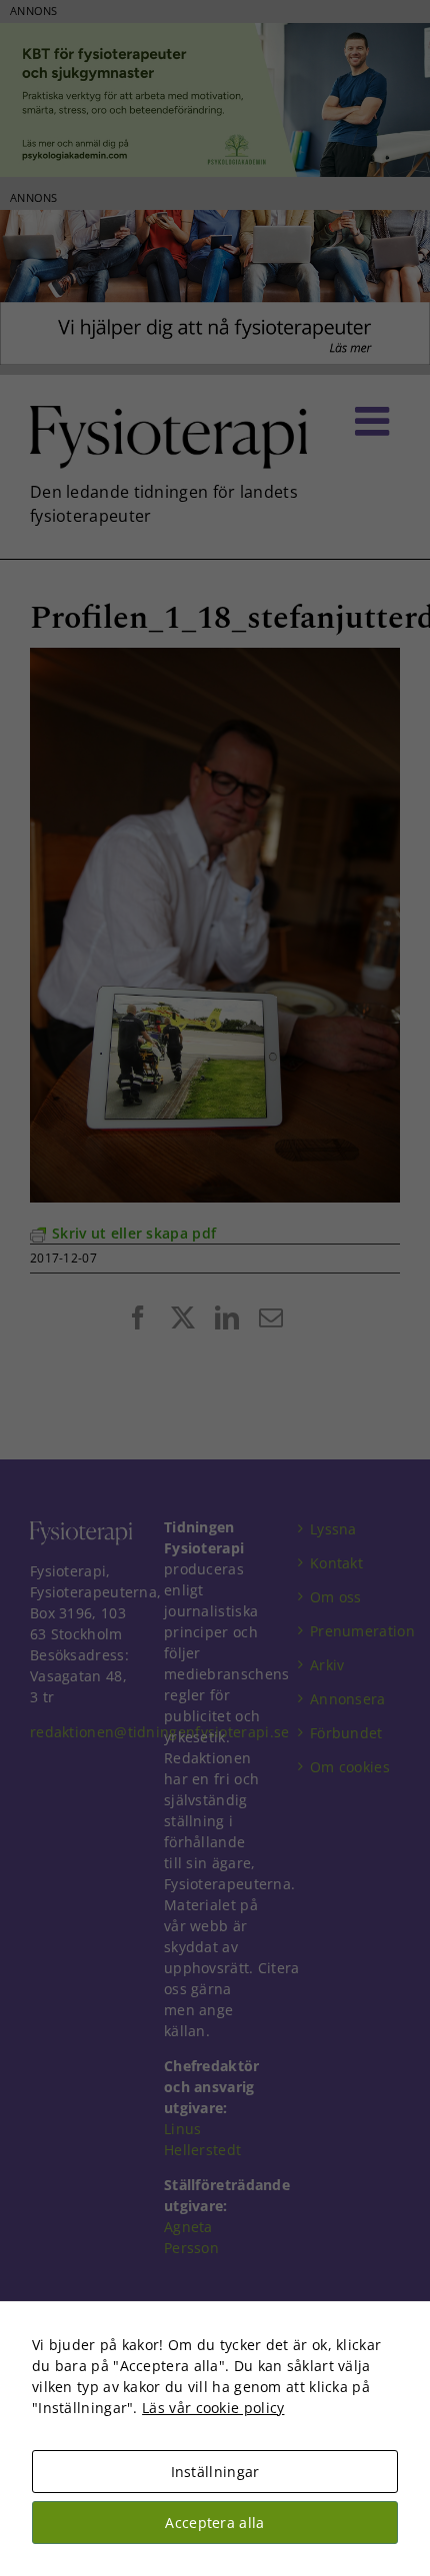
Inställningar (215, 2472)
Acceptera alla (214, 2523)
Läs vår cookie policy (213, 2408)
